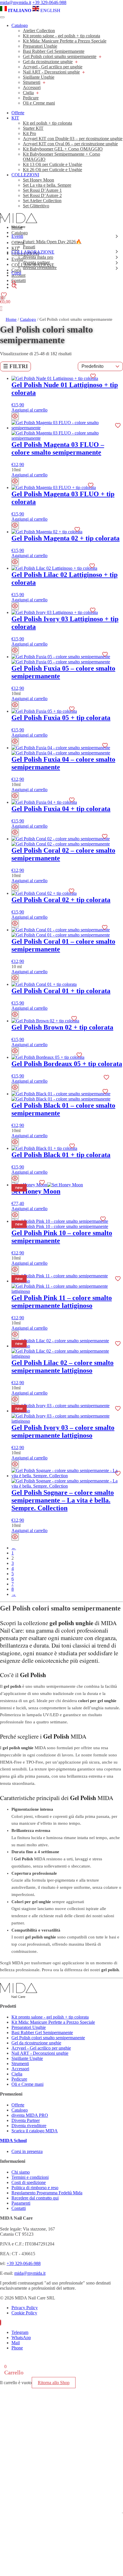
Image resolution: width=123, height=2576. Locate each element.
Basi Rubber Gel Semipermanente (54, 51)
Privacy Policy (25, 2308)
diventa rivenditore (40, 268)
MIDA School (13, 2140)
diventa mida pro (38, 257)
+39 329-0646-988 (49, 2)
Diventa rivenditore (29, 2126)
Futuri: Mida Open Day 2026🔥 (52, 242)
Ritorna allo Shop (54, 2383)
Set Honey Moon (38, 180)
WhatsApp (21, 2337)
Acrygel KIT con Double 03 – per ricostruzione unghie (73, 139)
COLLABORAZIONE (33, 252)
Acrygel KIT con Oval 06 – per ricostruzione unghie (70, 144)
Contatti (19, 2208)
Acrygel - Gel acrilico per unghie (53, 67)
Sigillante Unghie (39, 77)
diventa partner (36, 262)
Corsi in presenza (27, 2151)
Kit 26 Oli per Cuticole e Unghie (52, 170)
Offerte (18, 113)
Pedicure (31, 98)
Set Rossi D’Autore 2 (42, 195)
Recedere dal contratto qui (35, 2198)
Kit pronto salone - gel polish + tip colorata (61, 36)
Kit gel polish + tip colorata (47, 123)
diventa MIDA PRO (30, 2115)
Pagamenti (21, 2203)
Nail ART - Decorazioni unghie (51, 72)
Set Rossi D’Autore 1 (42, 190)
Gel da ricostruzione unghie (48, 62)
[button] (14, 284)
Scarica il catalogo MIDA (35, 2131)
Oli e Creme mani (39, 103)
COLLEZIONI (25, 175)
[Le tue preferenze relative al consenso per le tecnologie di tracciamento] (122, 2513)
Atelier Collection (39, 31)
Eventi (17, 236)
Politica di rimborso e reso (35, 2188)
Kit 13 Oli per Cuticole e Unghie (52, 164)
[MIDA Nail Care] (19, 226)
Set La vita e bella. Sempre (47, 185)
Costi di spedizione (29, 2182)
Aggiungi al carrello (29, 410)
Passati (29, 247)
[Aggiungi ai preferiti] (93, 376)
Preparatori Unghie (40, 46)
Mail (16, 2343)
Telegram (20, 2332)
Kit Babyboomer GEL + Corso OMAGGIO (63, 149)
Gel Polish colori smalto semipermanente (60, 56)
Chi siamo (21, 2172)
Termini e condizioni (30, 2177)
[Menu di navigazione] (2, 17)
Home (11, 319)
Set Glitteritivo (36, 206)
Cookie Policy (24, 2313)
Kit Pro (29, 133)
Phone (17, 2348)
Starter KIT (33, 128)
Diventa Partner (26, 2120)
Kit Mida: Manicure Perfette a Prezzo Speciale (65, 41)
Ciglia (28, 93)
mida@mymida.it (16, 2)
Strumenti (32, 82)
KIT (15, 118)
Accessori (32, 87)
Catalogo (20, 25)
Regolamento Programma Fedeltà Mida (47, 2193)
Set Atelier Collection (42, 201)
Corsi (16, 273)
